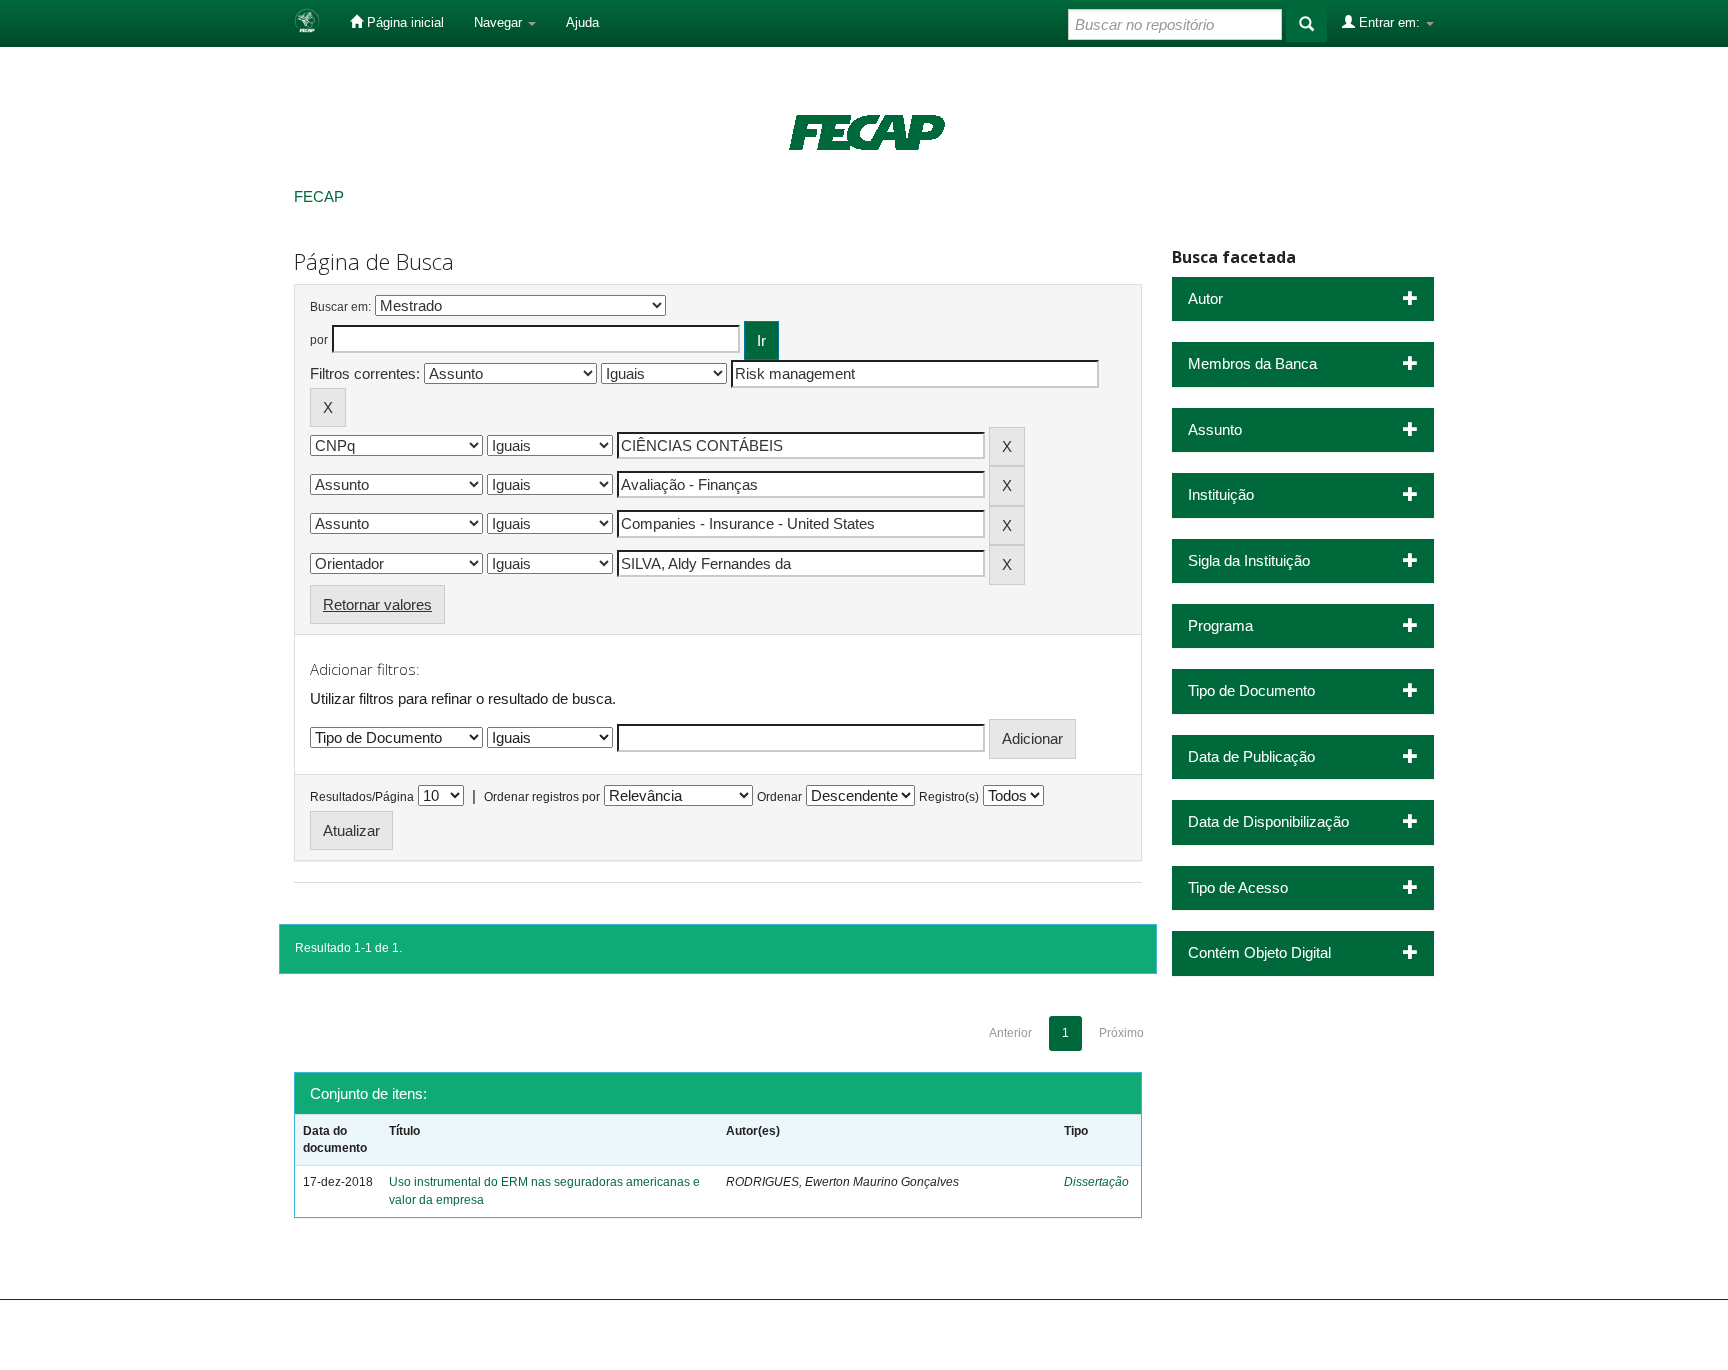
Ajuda (582, 22)
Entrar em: (1389, 22)
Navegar (500, 22)
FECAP (319, 196)
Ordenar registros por (542, 797)
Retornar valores (377, 604)
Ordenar (779, 797)
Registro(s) (949, 797)
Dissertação (1096, 1182)
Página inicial (403, 22)
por (319, 340)
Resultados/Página (362, 797)
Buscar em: (340, 307)
